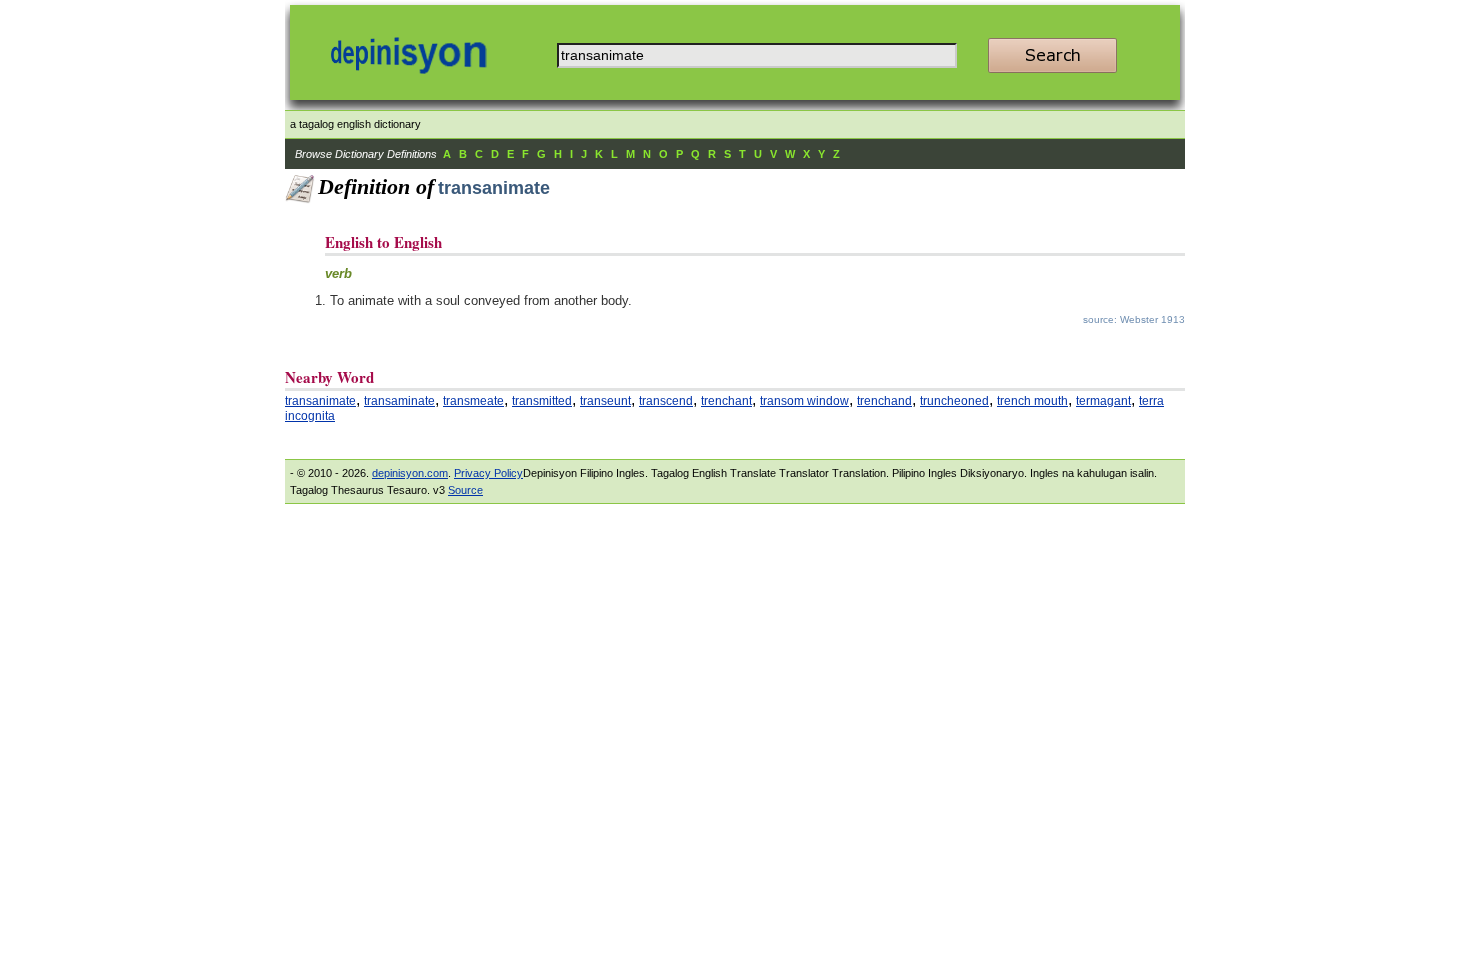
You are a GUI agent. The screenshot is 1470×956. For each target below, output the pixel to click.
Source (465, 490)
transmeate (473, 401)
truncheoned (954, 401)
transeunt (605, 401)
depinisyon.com (410, 473)
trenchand (884, 401)
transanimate (320, 401)
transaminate (399, 401)
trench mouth (1032, 401)
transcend (666, 401)
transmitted (542, 401)
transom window (804, 401)
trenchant (726, 401)
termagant (1103, 401)
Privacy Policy (488, 473)
